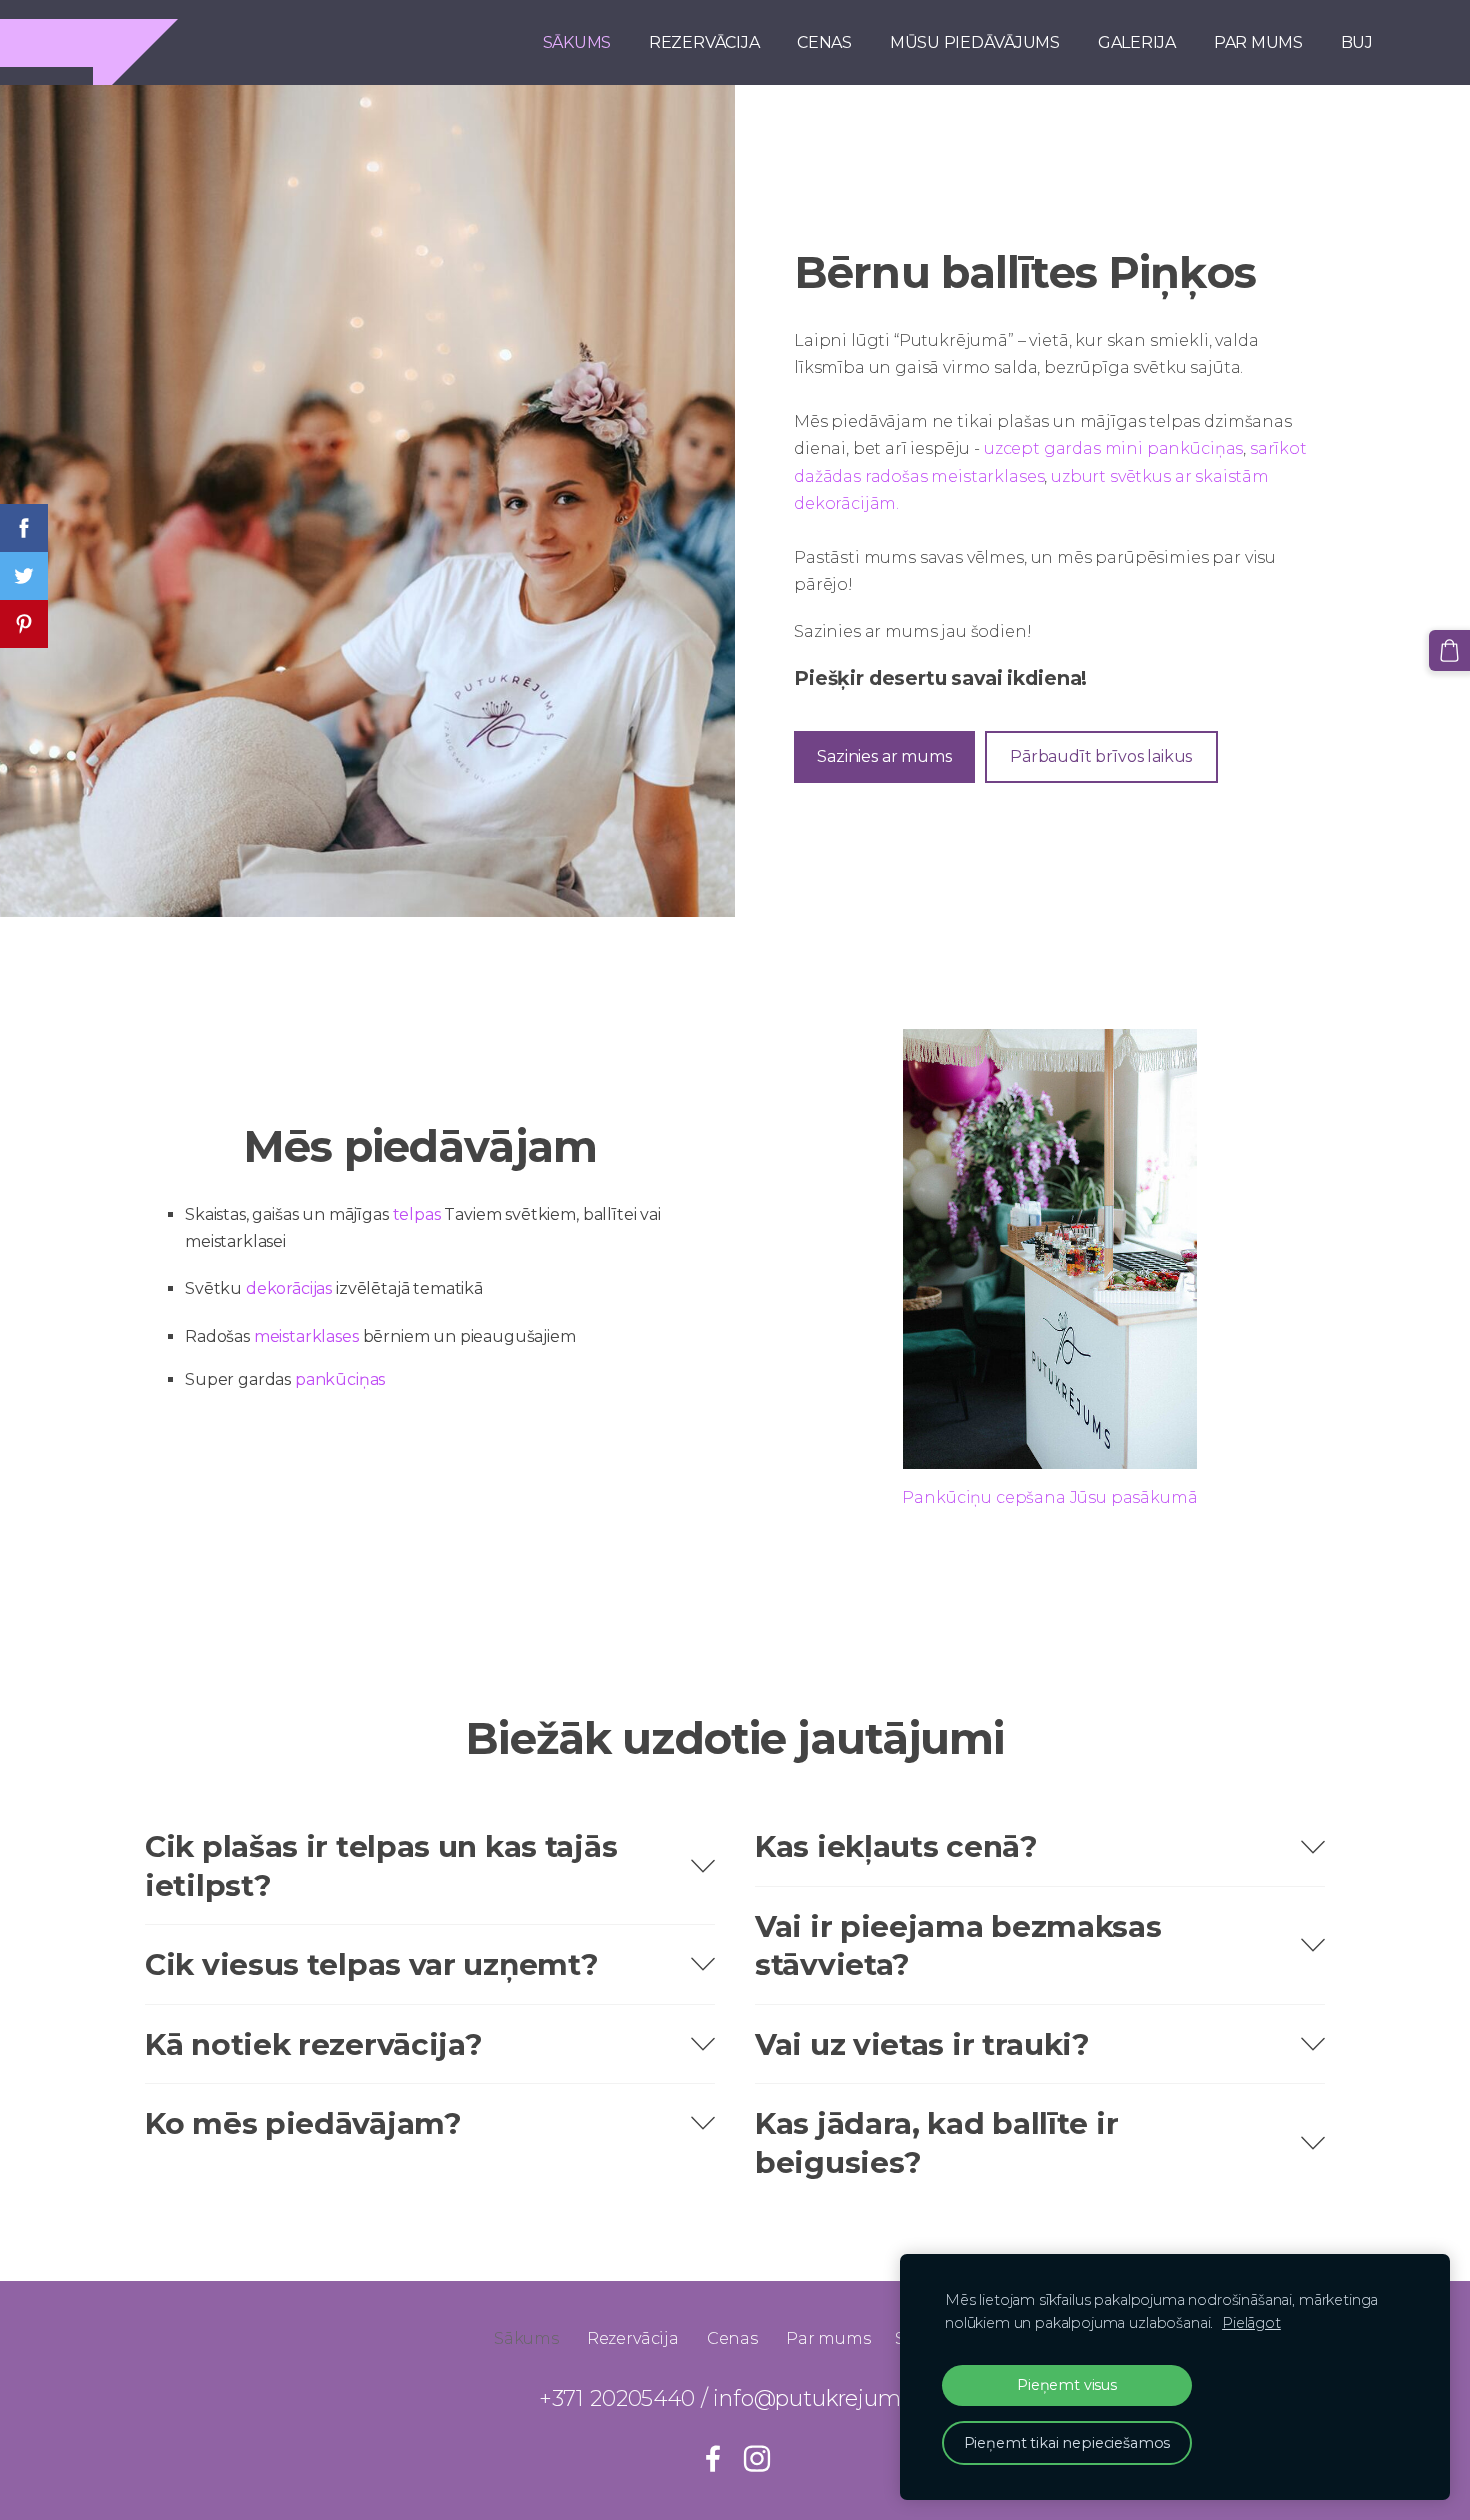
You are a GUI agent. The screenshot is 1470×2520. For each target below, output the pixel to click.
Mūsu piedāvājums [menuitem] (975, 42)
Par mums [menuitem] (1258, 42)
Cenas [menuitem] (824, 42)
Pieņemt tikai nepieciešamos (1067, 2443)
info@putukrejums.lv (822, 2398)
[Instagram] (757, 2458)
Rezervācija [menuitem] (704, 42)
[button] (430, 1865)
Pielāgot (1251, 2323)
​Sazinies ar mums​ (884, 756)
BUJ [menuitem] (1357, 42)
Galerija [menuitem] (1137, 42)
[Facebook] (713, 2458)
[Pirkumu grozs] (1449, 650)
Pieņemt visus (1067, 2385)
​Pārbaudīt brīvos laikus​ (1101, 756)
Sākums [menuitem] (577, 42)
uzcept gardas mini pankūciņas (1113, 448)
